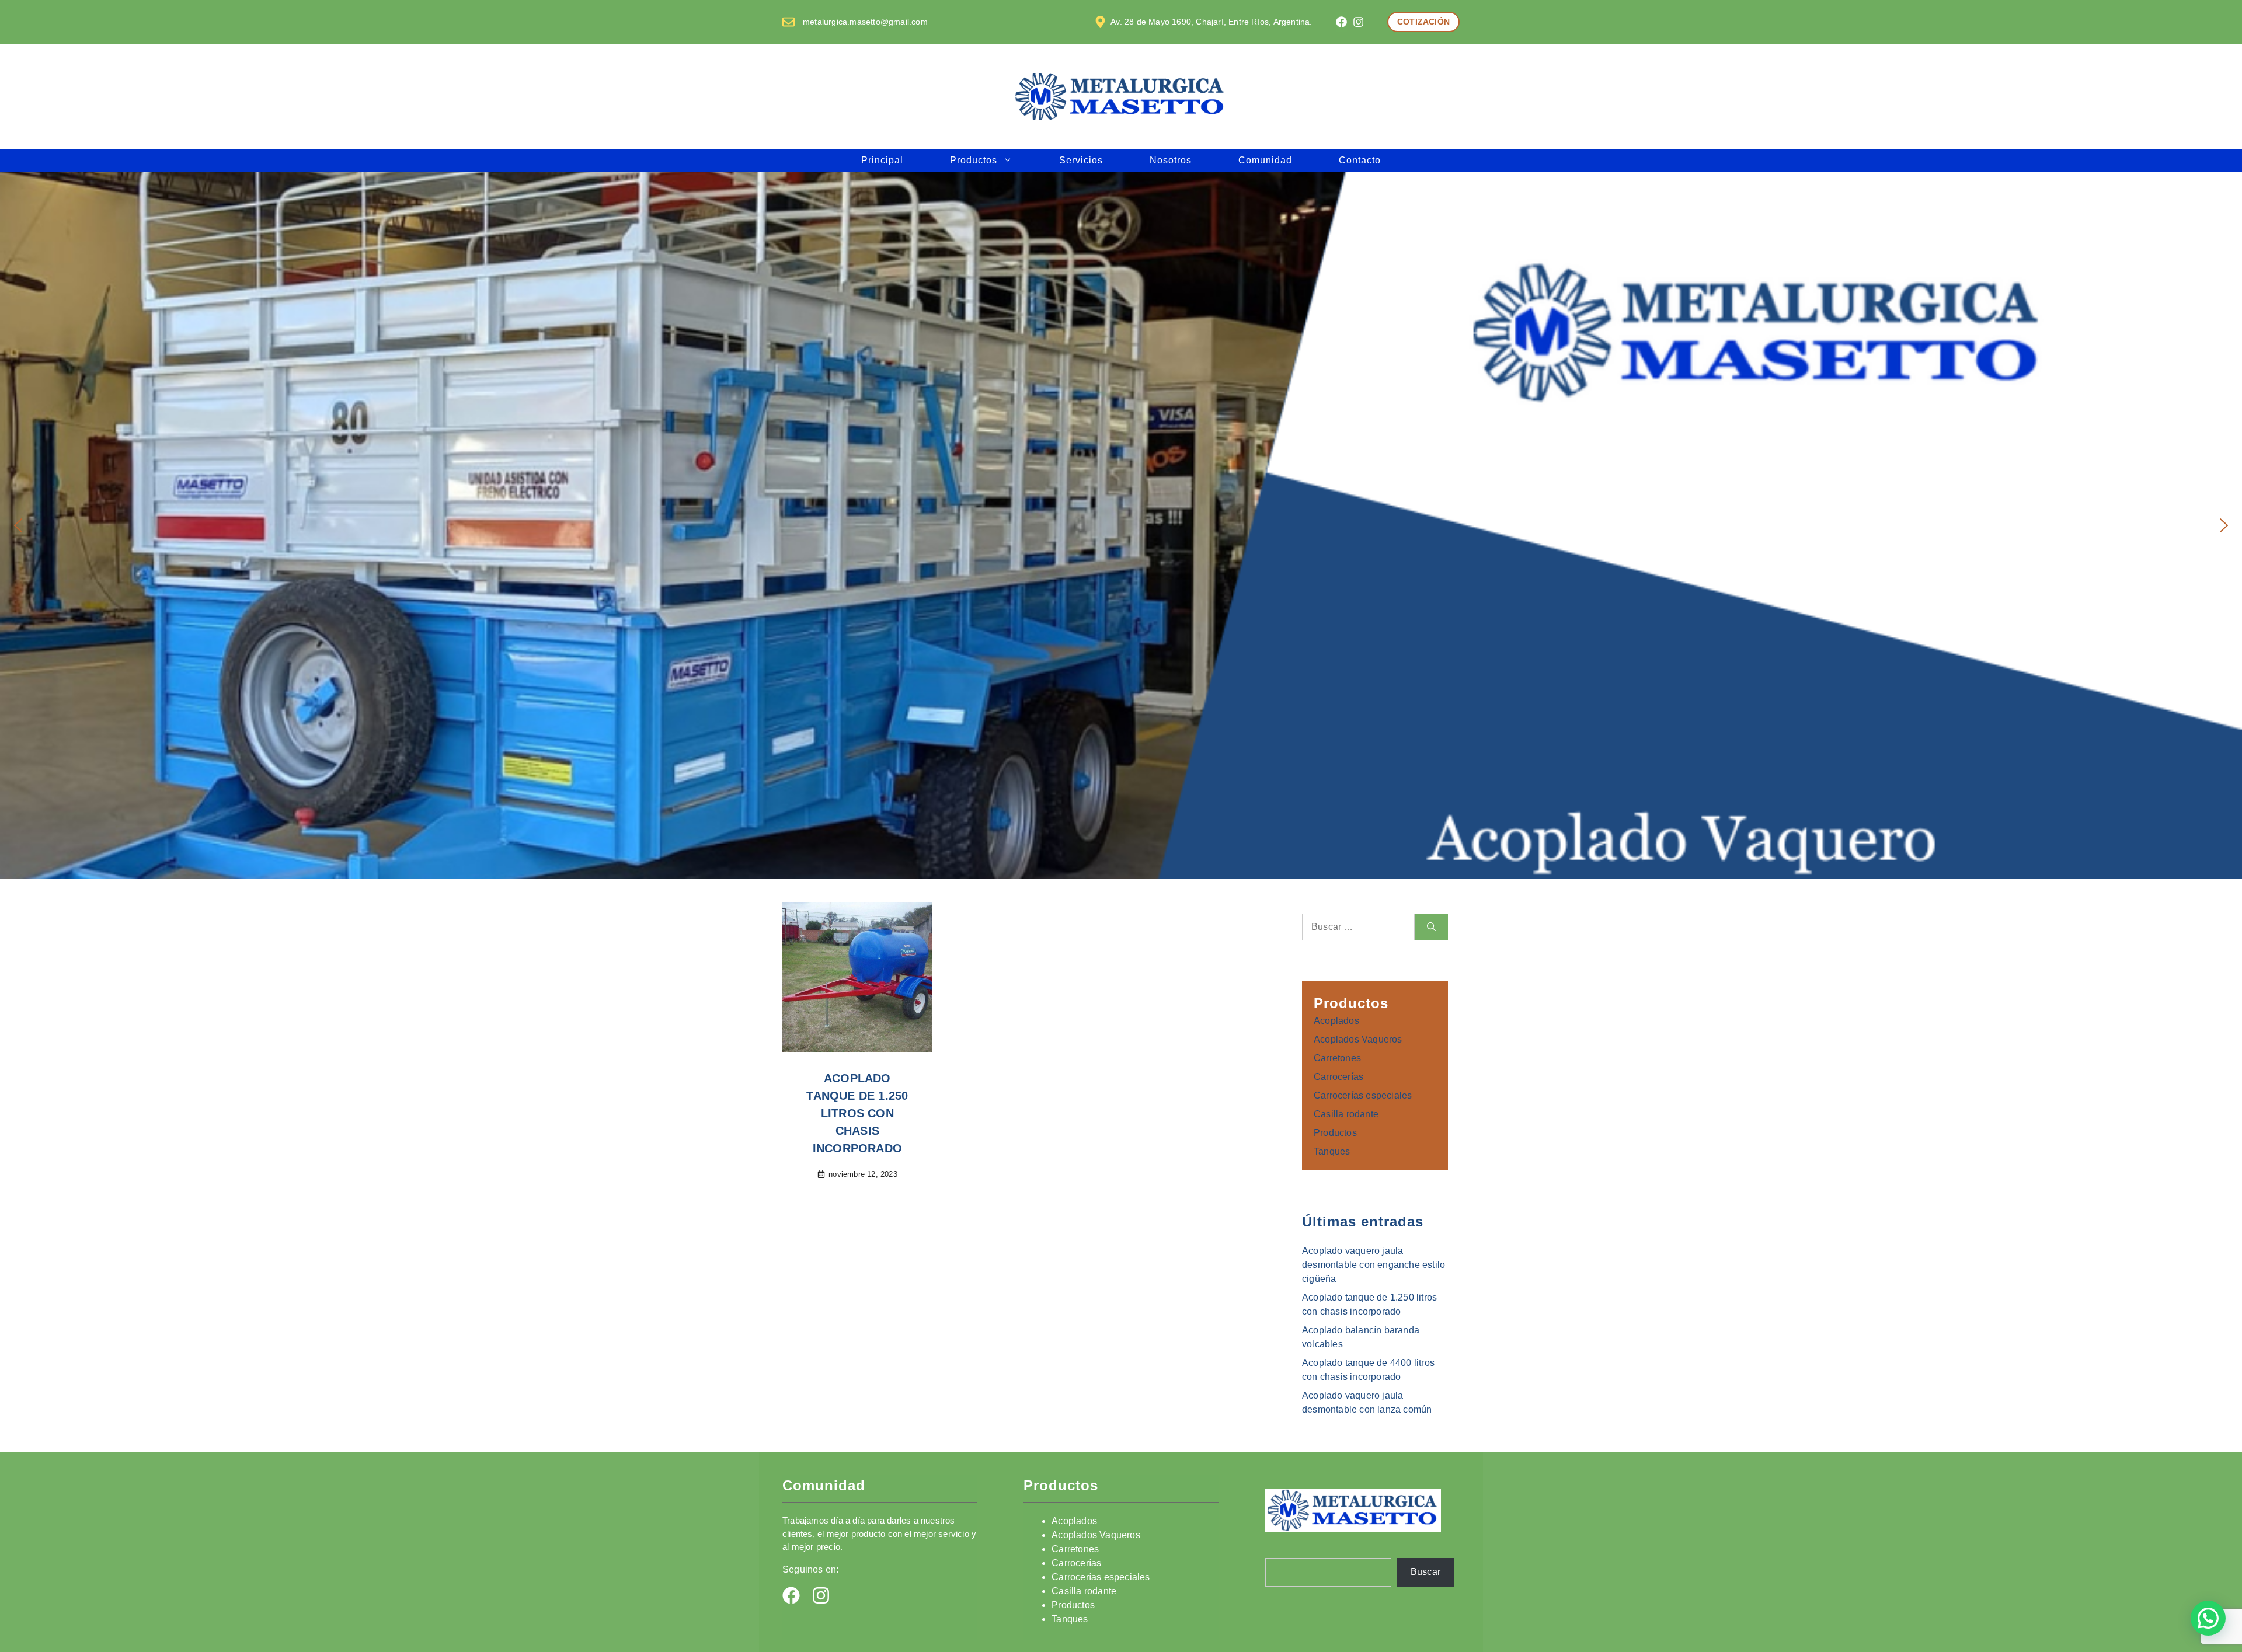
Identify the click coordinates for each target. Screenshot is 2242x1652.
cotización (1423, 22)
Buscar (1425, 1572)
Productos (974, 160)
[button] (18, 525)
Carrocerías (1338, 1077)
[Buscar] (1431, 927)
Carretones (1337, 1058)
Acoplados (1336, 1021)
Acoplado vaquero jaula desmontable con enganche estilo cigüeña (1374, 1265)
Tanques (1332, 1151)
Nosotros (1171, 160)
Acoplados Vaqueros (1358, 1039)
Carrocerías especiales (1363, 1095)
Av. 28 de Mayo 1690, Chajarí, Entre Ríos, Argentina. (1211, 22)
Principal (882, 160)
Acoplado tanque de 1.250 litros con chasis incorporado (857, 1113)
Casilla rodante (1346, 1114)
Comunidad (1265, 160)
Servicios (1081, 160)
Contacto (1360, 160)
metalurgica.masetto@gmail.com (865, 22)
